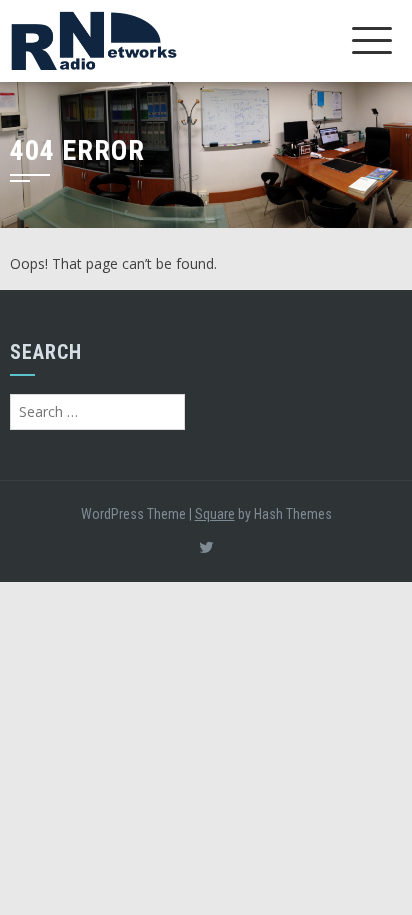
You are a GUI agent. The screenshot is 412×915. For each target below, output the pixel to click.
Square (215, 514)
